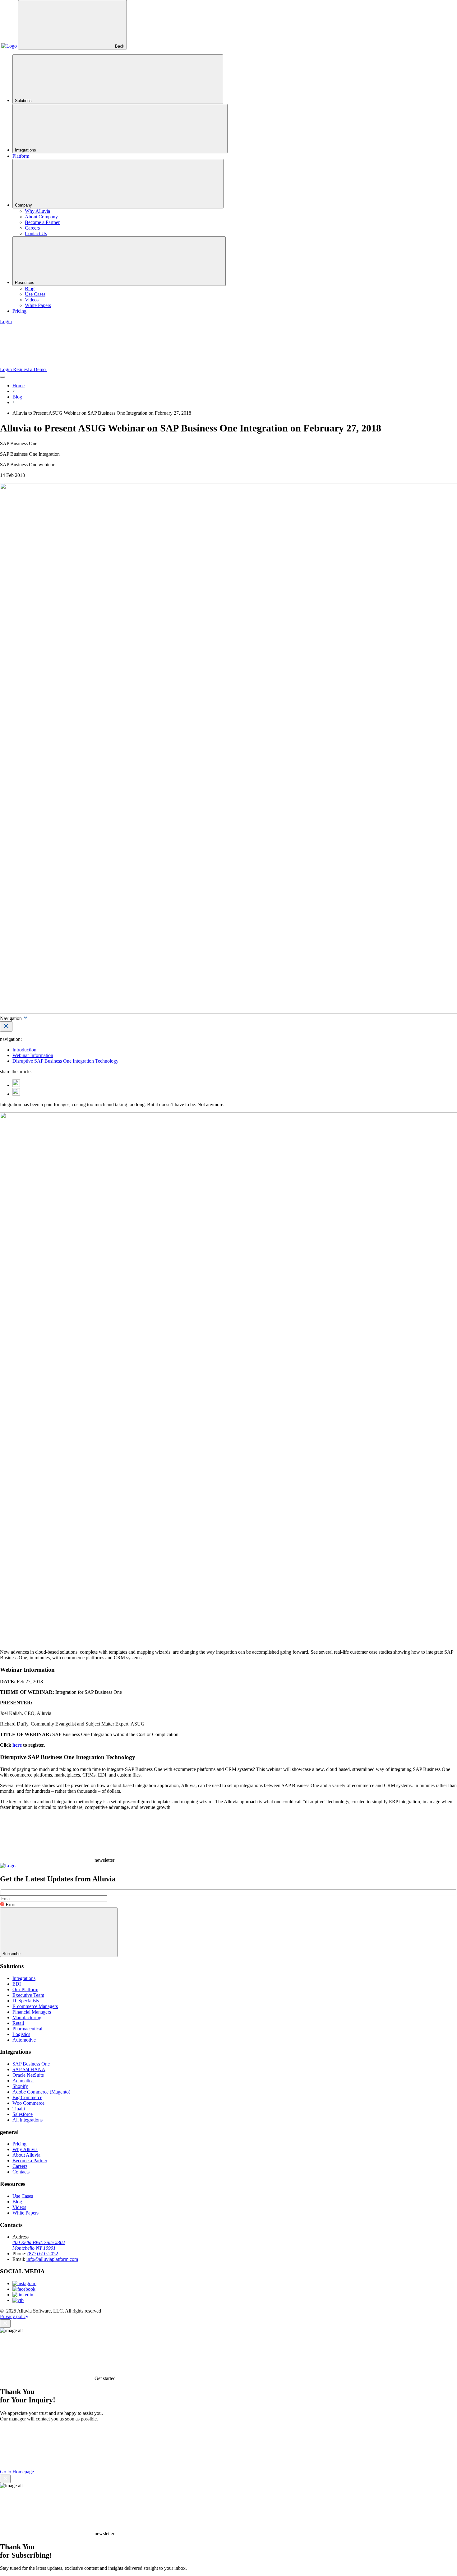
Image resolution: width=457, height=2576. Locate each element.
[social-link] (24, 2283)
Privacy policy (14, 2316)
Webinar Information (33, 1055)
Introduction (24, 1050)
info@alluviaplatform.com (52, 2259)
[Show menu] (2, 377)
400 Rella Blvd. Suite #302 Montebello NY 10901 (39, 2245)
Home (18, 386)
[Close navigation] (6, 1026)
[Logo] (9, 46)
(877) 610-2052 (43, 2254)
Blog (17, 397)
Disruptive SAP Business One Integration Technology (65, 1061)
